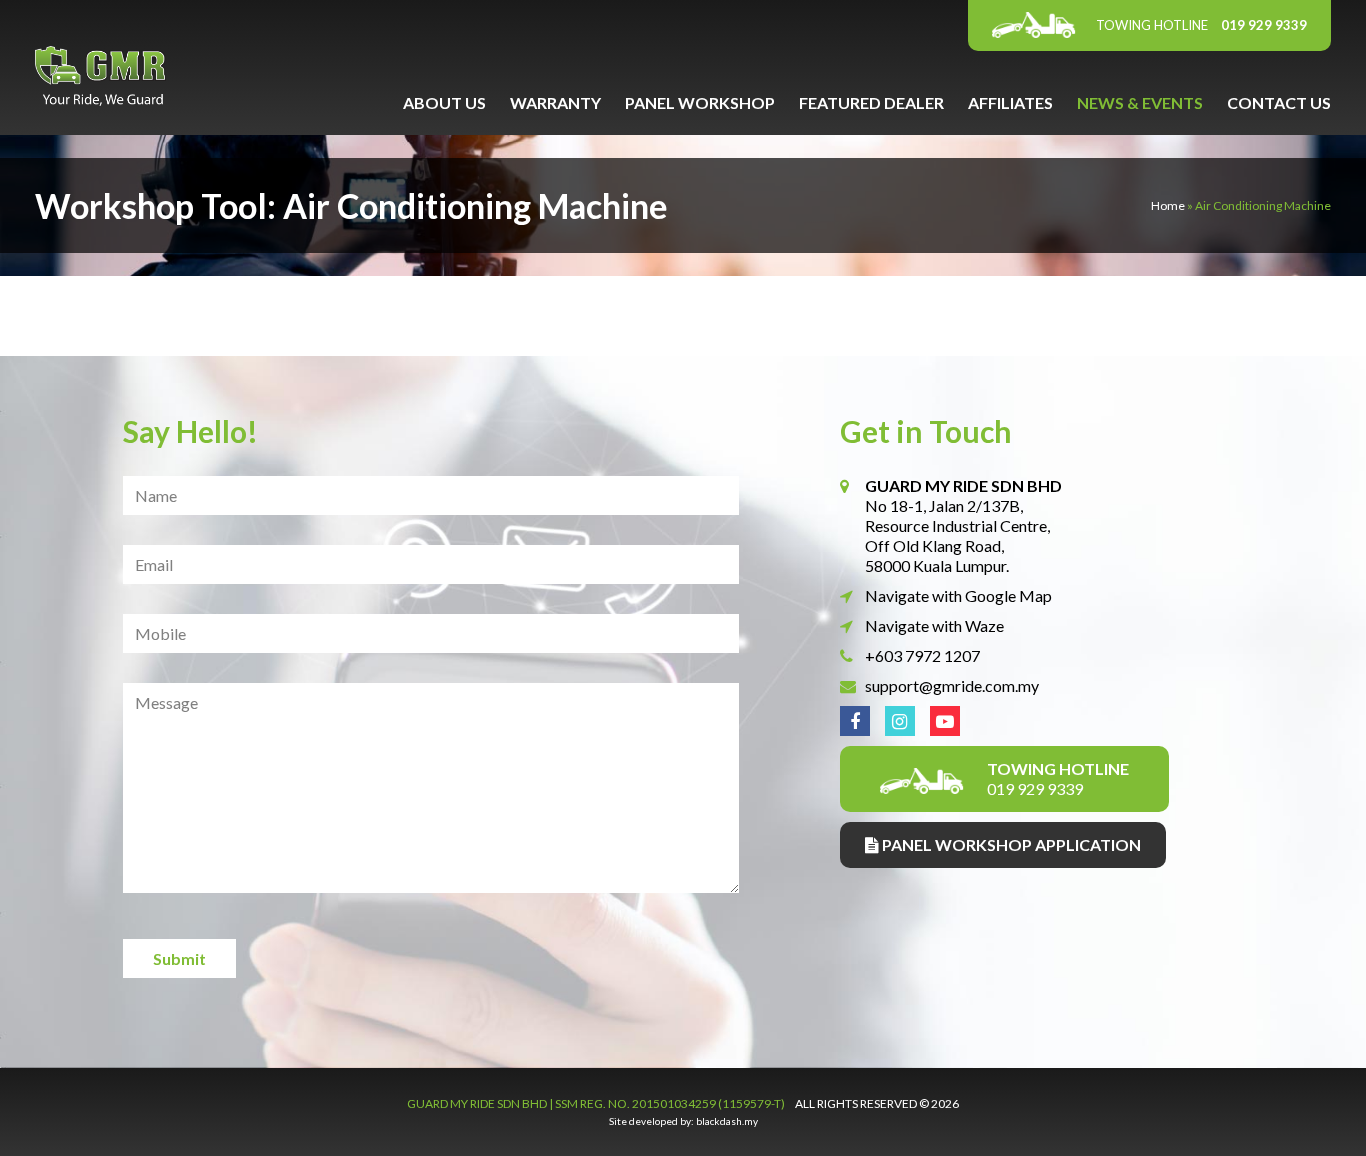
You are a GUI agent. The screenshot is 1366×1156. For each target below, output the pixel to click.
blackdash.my (727, 1121)
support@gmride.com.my (952, 685)
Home (1168, 205)
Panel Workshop (700, 102)
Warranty (555, 102)
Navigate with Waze (934, 625)
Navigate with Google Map (958, 595)
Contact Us (1279, 102)
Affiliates (1010, 102)
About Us (444, 102)
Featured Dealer (871, 102)
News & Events (1140, 102)
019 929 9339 (1201, 25)
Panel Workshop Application (1010, 844)
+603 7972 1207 (922, 655)
